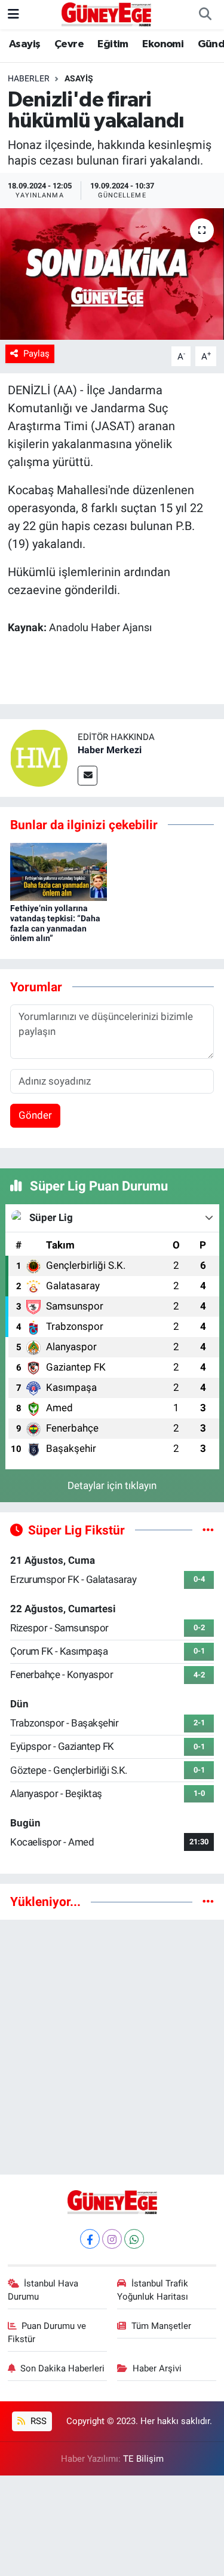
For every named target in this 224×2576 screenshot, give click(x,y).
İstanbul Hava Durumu (43, 2290)
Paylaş (36, 354)
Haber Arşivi (157, 2368)
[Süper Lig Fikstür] (208, 1530)
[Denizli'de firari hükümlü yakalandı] (112, 274)
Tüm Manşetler (161, 2326)
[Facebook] (90, 2239)
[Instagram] (112, 2239)
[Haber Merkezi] (39, 757)
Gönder (35, 1115)
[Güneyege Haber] (106, 14)
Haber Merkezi (110, 750)
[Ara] (205, 15)
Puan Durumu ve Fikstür (47, 2333)
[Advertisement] (112, 2042)
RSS (37, 2421)
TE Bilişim (143, 2459)
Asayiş (24, 44)
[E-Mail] (88, 776)
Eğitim (113, 44)
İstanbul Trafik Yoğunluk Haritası (153, 2290)
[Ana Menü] (13, 14)
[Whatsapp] (134, 2239)
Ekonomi (163, 44)
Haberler (29, 78)
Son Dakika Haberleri (62, 2368)
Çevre (69, 44)
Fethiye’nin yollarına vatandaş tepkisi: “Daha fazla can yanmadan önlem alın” (55, 923)
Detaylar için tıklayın (112, 1485)
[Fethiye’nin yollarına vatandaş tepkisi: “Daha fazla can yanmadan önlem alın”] (59, 871)
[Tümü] (208, 1901)
